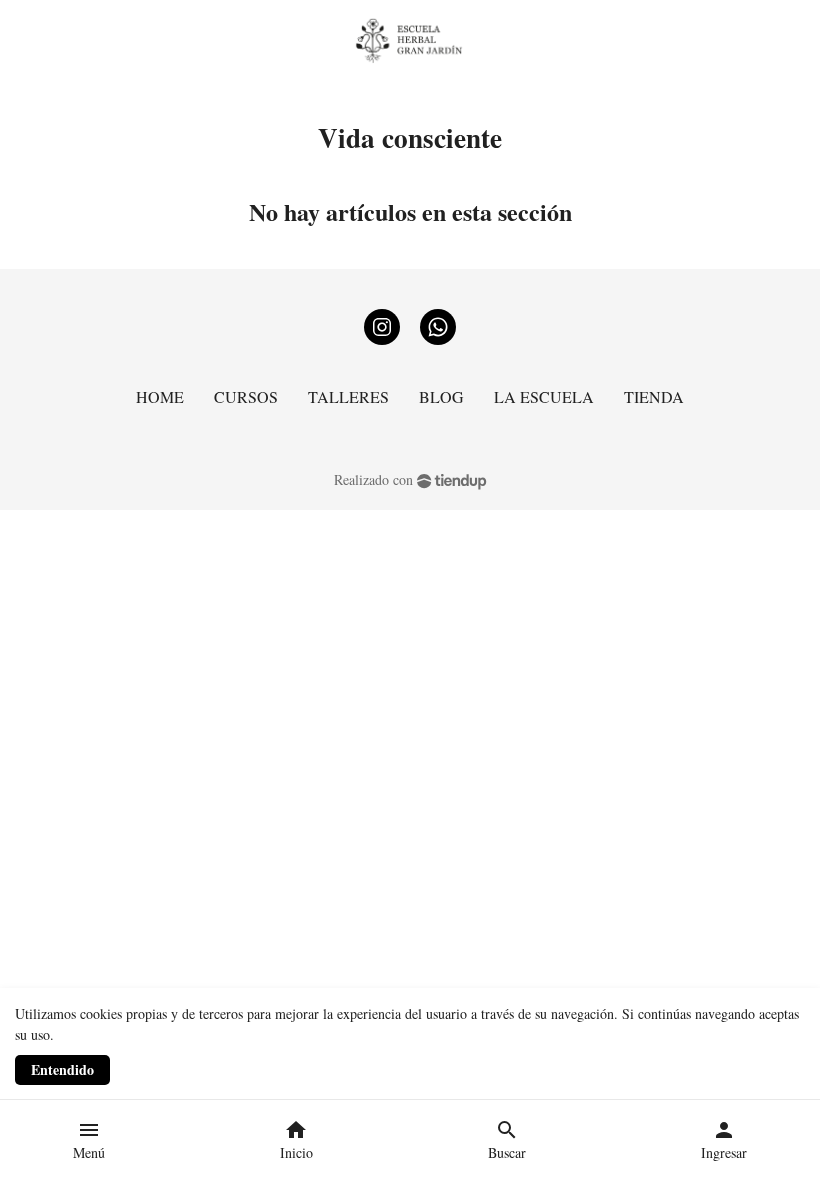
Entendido (62, 1069)
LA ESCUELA (544, 396)
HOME (160, 396)
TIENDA (654, 396)
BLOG (441, 396)
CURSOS (246, 396)
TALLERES (348, 396)
